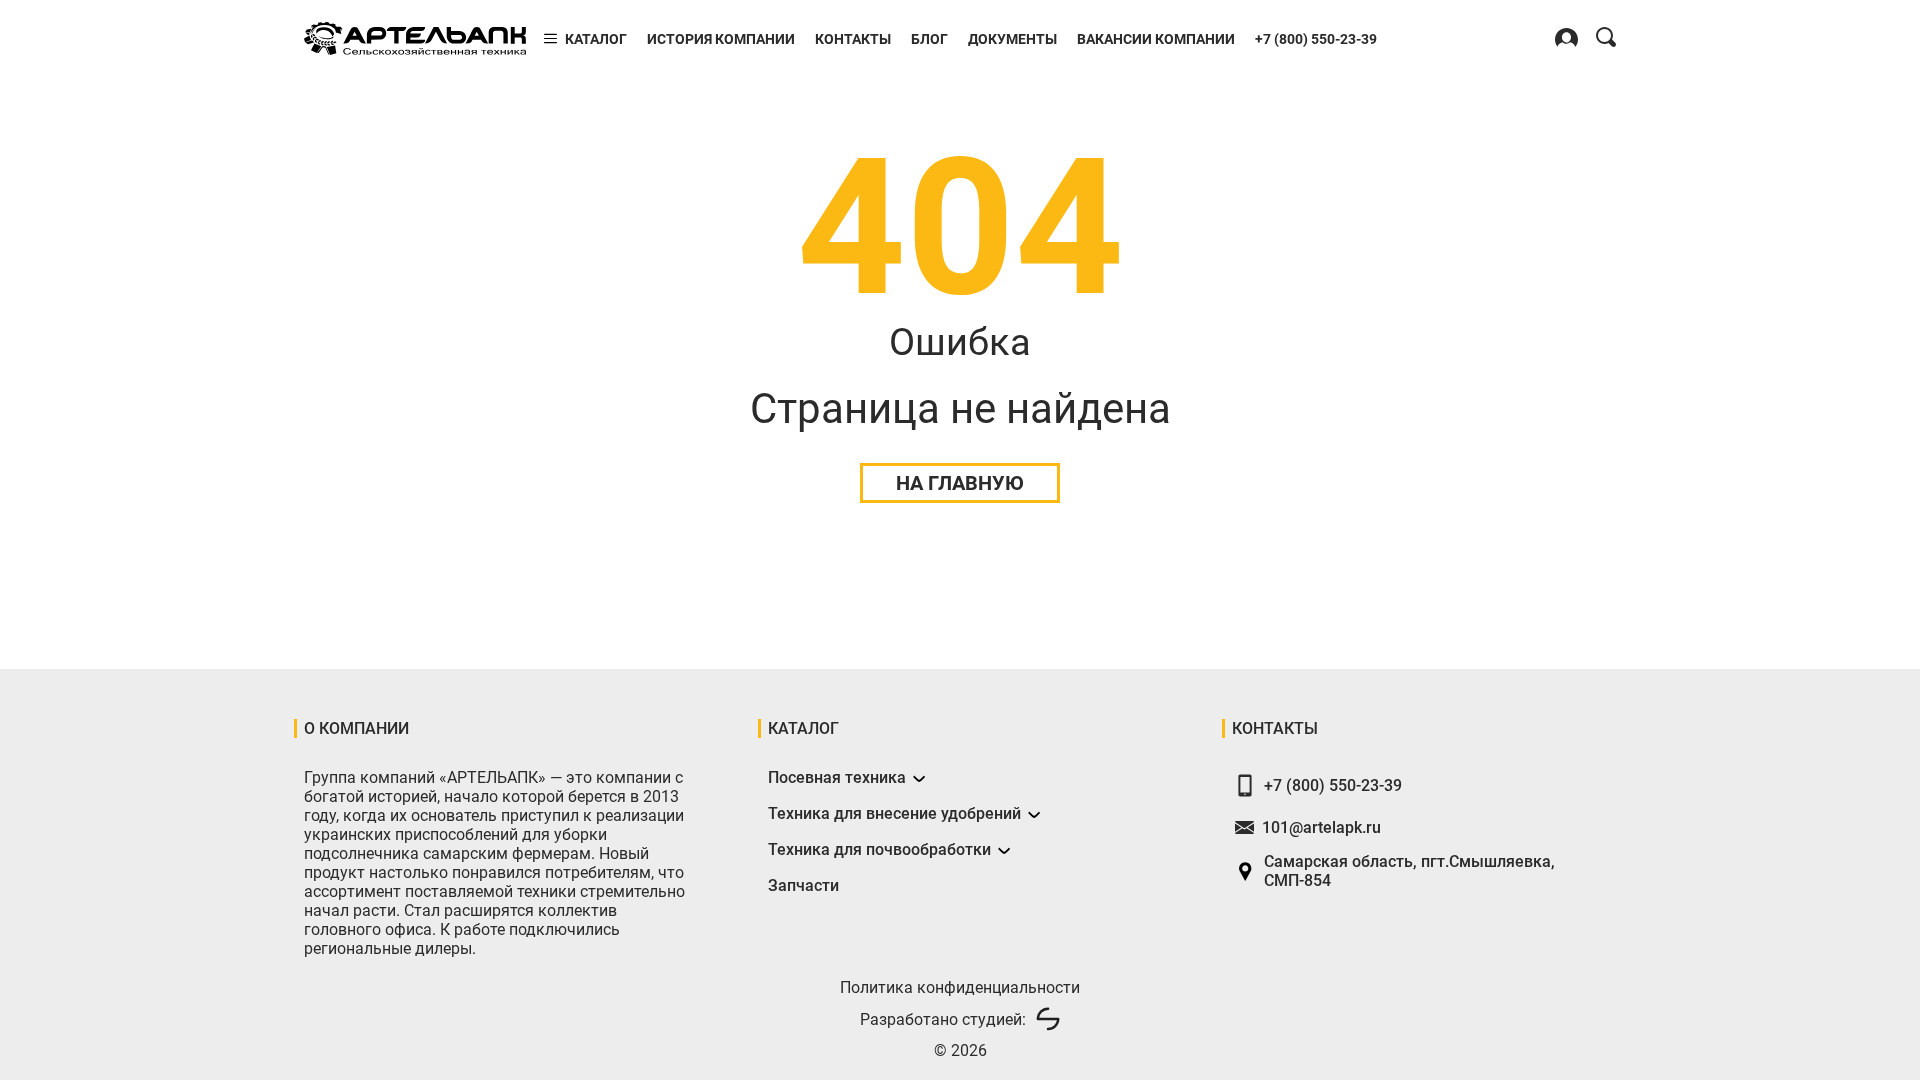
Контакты (853, 39)
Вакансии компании (1156, 39)
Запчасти (803, 885)
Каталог (596, 39)
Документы (1012, 39)
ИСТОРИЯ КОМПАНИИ (721, 39)
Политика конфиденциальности (960, 987)
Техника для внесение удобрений (894, 813)
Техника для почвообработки (879, 849)
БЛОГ (929, 39)
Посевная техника (837, 777)
